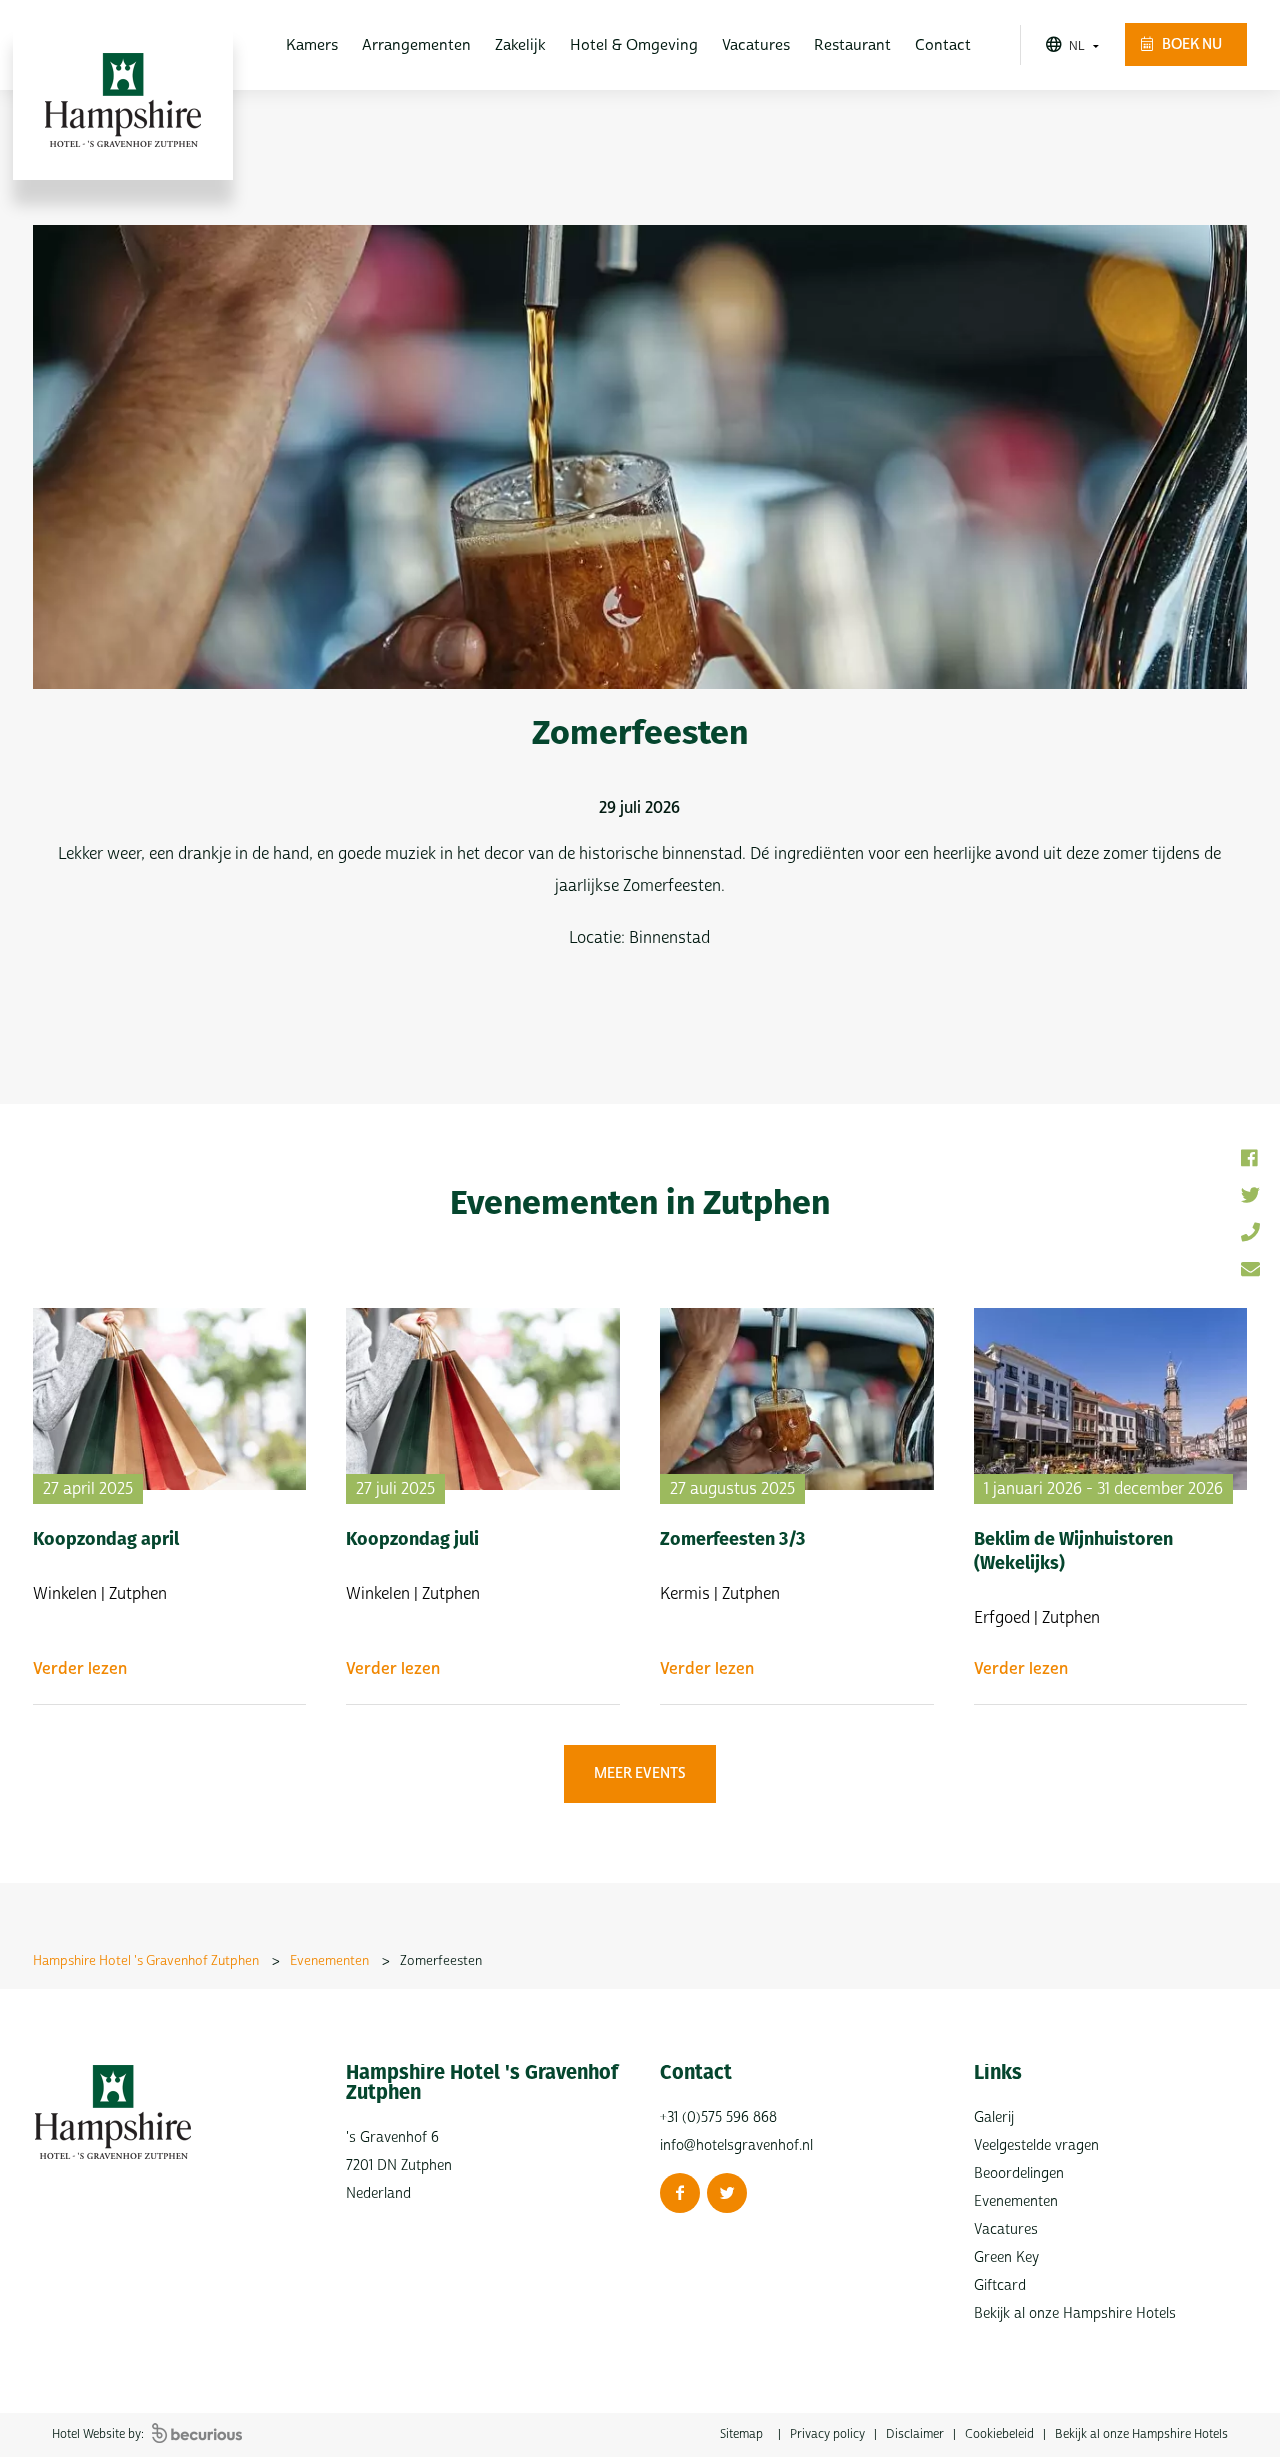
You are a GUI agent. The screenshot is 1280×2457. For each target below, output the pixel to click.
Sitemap (741, 2434)
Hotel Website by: (99, 2434)
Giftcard (1000, 2285)
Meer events (640, 1773)
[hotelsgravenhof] (680, 2193)
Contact (943, 45)
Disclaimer (915, 2434)
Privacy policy (827, 2434)
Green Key (1006, 2257)
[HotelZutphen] (727, 2193)
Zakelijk (520, 45)
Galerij (994, 2117)
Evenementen (1016, 2201)
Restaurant (852, 45)
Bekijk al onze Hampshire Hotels (1075, 2313)
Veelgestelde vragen (1036, 2145)
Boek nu (1190, 44)
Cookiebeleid (999, 2434)
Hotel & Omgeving (634, 45)
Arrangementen (416, 45)
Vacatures (756, 45)
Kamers (312, 45)
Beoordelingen (1019, 2173)
